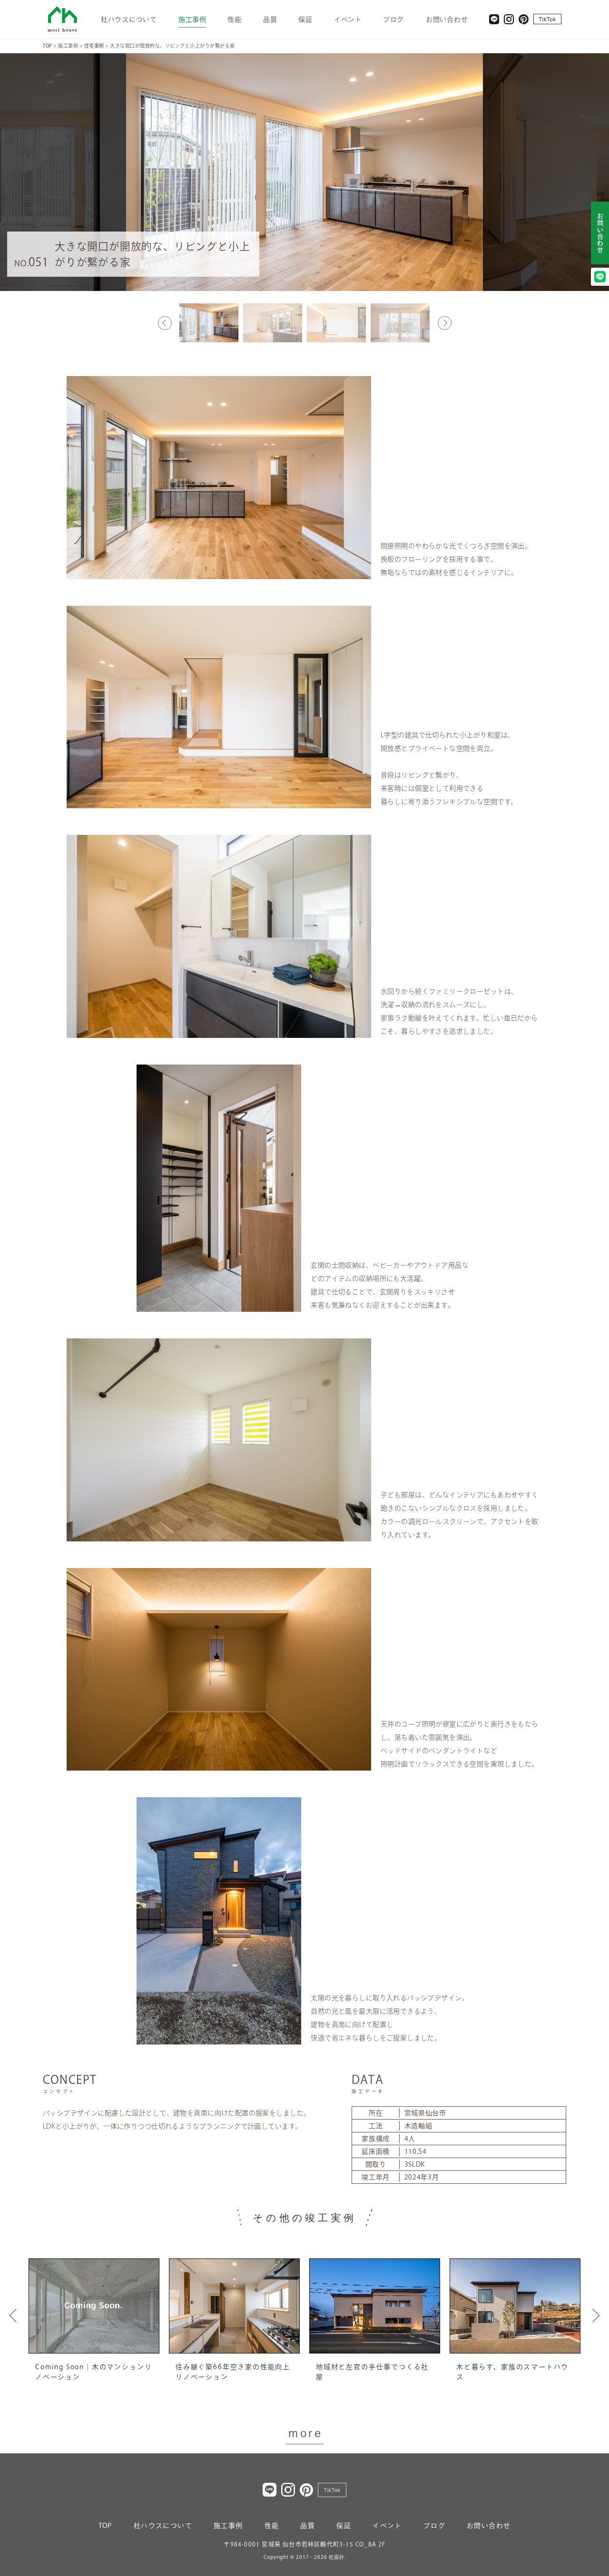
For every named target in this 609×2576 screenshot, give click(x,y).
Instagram (509, 19)
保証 (305, 19)
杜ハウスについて (129, 19)
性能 (234, 19)
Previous (165, 323)
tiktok (547, 19)
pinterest (524, 19)
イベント (348, 19)
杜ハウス (62, 19)
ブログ (393, 19)
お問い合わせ (447, 19)
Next (445, 323)
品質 (270, 19)
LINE (494, 19)
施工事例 (192, 19)
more (306, 2433)
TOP (105, 2526)
